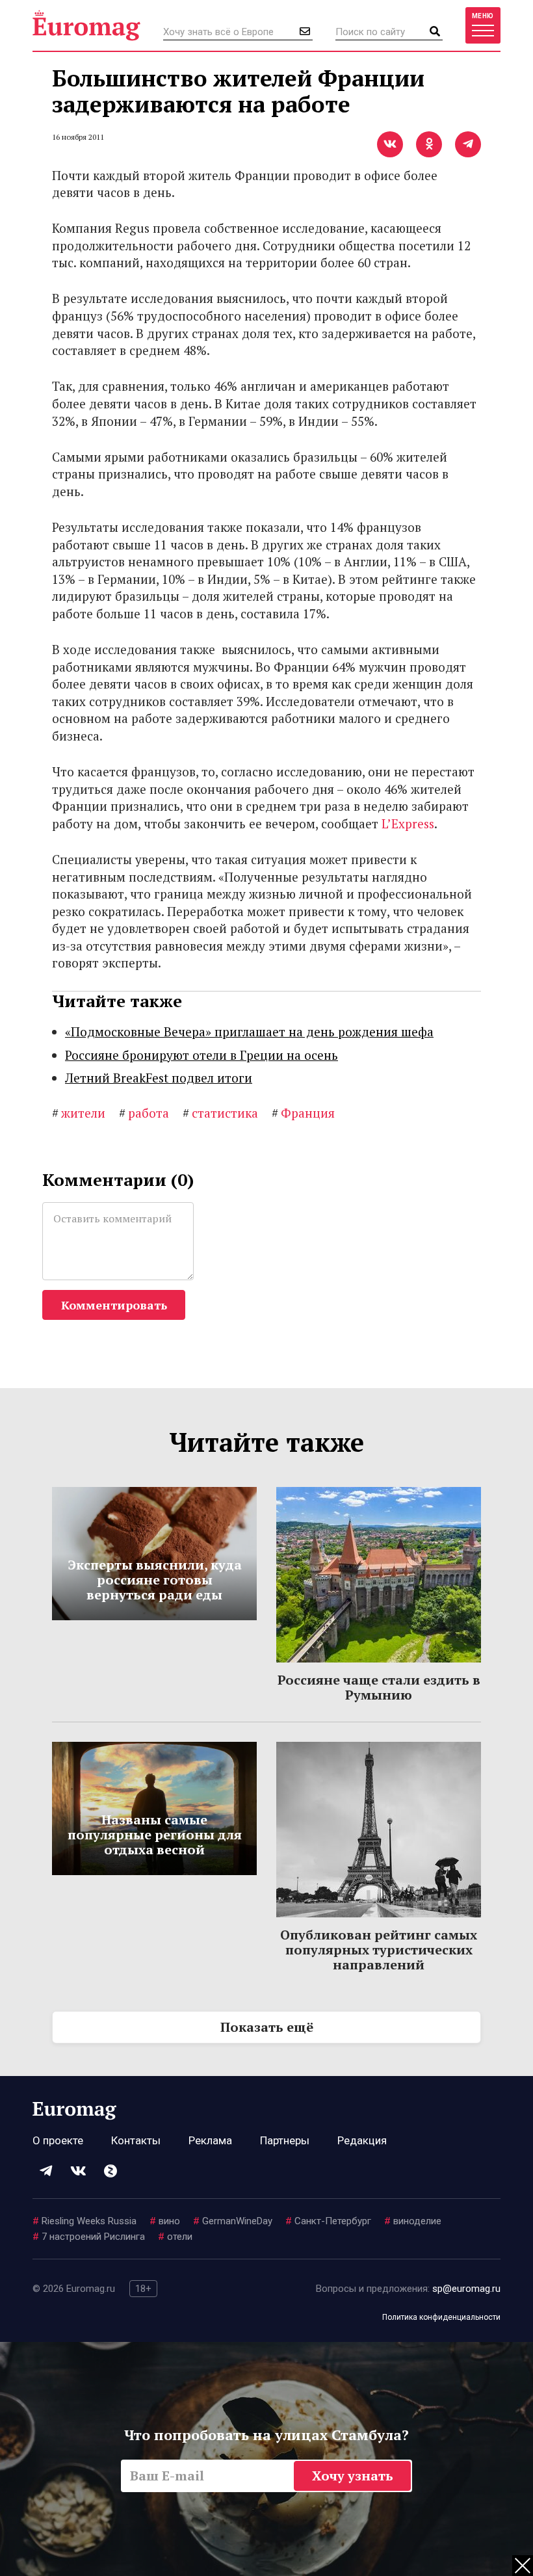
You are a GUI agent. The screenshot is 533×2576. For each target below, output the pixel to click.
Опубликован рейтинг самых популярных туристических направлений (379, 1950)
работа (144, 1113)
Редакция (362, 2140)
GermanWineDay (233, 2221)
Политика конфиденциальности (441, 2317)
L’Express (408, 823)
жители (79, 1113)
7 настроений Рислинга (89, 2237)
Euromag (86, 25)
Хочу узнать (353, 2476)
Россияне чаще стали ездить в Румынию (379, 1687)
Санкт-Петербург (328, 2221)
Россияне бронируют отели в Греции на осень (201, 1055)
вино (165, 2221)
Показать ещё (267, 2027)
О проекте (58, 2140)
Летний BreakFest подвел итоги (159, 1078)
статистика (220, 1113)
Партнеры (285, 2140)
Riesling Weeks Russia (84, 2221)
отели (175, 2237)
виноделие (413, 2221)
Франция (303, 1113)
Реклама (210, 2140)
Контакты (136, 2140)
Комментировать (114, 1305)
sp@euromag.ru (466, 2289)
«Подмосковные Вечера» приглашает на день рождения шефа (249, 1032)
